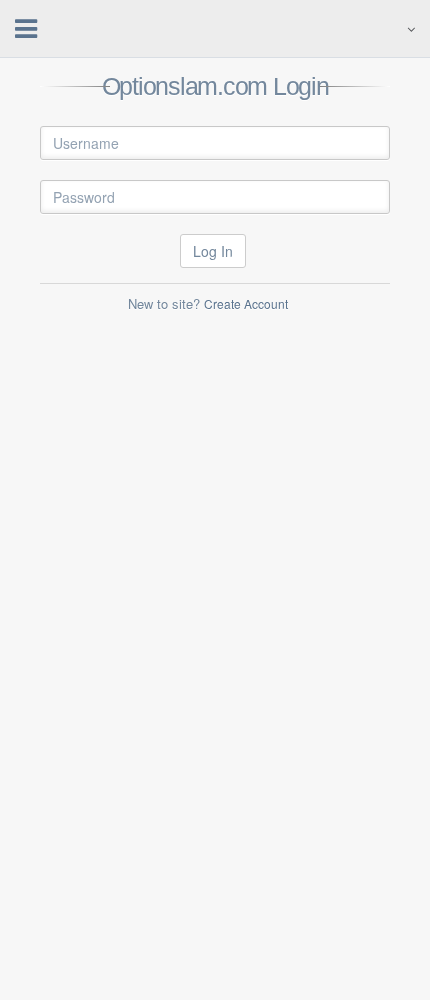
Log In (213, 251)
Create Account (246, 303)
